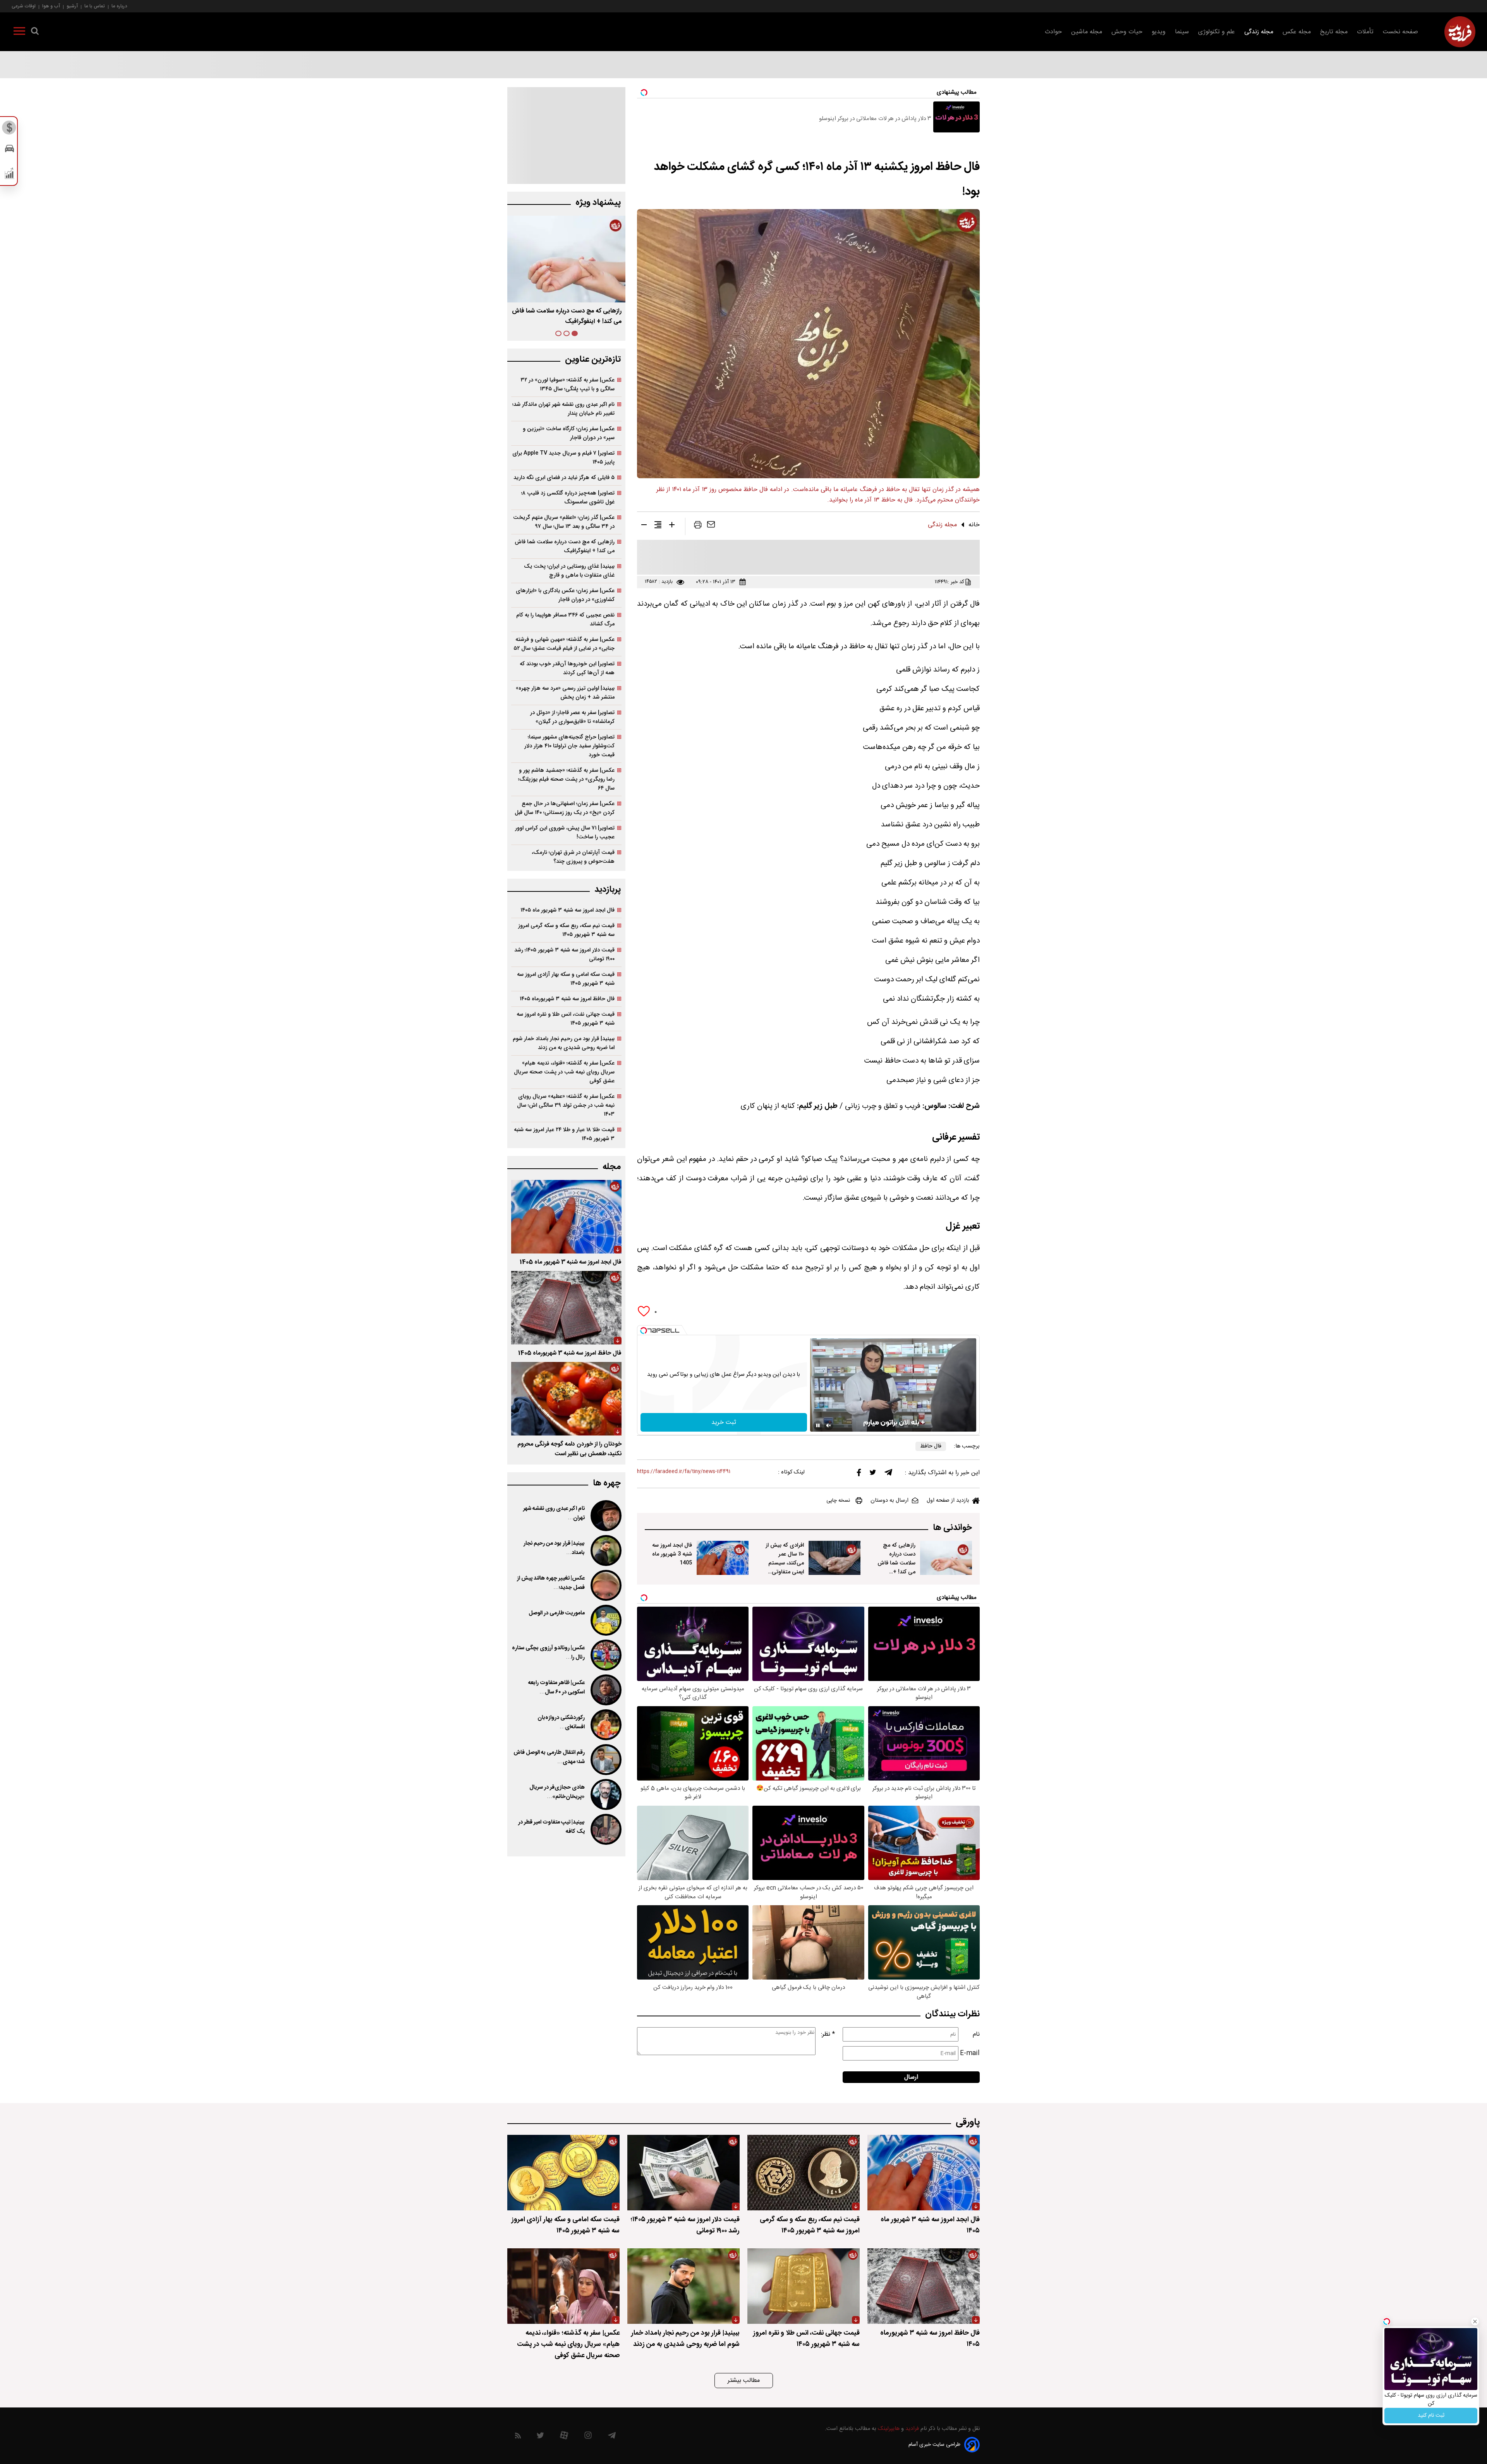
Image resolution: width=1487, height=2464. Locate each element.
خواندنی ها (952, 1528)
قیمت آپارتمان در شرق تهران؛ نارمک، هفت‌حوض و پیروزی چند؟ (573, 857)
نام (976, 2034)
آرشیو (72, 6)
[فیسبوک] (859, 1474)
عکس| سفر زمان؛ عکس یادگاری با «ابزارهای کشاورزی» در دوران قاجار (565, 595)
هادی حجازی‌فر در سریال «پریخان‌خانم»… (557, 1792)
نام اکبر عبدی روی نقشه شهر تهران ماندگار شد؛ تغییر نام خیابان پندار (563, 409)
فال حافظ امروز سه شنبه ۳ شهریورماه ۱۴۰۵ (567, 999)
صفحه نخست (1400, 32)
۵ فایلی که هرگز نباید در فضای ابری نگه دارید (564, 478)
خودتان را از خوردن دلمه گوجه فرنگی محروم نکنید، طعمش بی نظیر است (569, 1449)
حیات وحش (1127, 32)
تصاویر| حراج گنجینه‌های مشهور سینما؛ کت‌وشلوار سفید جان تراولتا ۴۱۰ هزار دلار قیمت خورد (569, 746)
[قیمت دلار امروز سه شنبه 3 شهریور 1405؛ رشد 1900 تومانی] (683, 2173)
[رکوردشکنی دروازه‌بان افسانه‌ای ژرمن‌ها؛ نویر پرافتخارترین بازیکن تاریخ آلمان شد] (605, 1725)
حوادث (1053, 32)
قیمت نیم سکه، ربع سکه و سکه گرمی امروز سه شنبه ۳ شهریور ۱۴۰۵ (566, 930)
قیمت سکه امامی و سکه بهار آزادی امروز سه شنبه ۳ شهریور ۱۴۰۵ (566, 979)
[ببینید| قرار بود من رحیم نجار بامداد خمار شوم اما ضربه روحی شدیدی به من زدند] (605, 1551)
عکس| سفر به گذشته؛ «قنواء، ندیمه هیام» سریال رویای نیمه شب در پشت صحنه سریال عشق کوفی (564, 1072)
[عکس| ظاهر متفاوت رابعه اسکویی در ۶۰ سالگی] (605, 1690)
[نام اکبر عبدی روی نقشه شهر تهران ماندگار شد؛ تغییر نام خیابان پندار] (605, 1516)
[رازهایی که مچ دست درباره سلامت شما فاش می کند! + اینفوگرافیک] (946, 1558)
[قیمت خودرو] (9, 150)
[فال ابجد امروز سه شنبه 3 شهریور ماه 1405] (723, 1558)
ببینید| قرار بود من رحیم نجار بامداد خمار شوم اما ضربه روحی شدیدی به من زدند (564, 1043)
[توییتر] (873, 1474)
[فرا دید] (1460, 32)
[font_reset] (658, 526)
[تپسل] (644, 1331)
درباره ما (119, 6)
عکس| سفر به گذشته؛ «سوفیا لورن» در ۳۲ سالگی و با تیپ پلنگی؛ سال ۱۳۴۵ (567, 385)
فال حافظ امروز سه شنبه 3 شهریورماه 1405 (570, 1353)
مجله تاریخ (1334, 32)
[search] (35, 33)
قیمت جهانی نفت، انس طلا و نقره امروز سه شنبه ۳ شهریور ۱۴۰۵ (566, 1019)
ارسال (911, 2077)
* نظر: (828, 2034)
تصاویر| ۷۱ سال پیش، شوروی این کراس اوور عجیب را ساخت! (565, 833)
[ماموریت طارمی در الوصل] (605, 1620)
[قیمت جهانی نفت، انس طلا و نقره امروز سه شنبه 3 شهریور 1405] (804, 2286)
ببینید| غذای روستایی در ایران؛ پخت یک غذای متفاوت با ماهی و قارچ (569, 571)
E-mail (970, 2053)
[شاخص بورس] (9, 175)
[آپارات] (564, 2437)
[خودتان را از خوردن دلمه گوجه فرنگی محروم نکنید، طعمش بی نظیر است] (566, 1399)
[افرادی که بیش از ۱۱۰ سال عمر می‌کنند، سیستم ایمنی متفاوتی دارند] (835, 1558)
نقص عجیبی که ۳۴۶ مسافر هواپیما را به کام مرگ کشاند (565, 620)
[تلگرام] (888, 1474)
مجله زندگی (1259, 32)
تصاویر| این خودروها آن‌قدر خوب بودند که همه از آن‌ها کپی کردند (567, 668)
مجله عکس (1297, 32)
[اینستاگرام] (588, 2437)
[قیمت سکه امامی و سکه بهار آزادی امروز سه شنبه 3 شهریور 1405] (563, 2173)
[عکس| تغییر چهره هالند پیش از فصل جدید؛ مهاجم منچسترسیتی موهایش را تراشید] (605, 1585)
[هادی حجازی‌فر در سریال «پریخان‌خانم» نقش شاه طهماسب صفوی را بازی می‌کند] (605, 1794)
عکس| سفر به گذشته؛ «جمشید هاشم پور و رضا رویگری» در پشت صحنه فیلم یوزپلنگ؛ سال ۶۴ (566, 779)
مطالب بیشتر (744, 2381)
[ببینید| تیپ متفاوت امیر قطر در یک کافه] (605, 1829)
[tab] (575, 333)
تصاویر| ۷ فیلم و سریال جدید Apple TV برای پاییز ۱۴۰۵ (563, 458)
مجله (612, 1167)
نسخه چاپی (838, 1501)
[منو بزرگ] (19, 33)
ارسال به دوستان (889, 1501)
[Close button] (1475, 2321)
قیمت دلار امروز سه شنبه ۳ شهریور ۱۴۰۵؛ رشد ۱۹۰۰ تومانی (564, 955)
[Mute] (829, 1425)
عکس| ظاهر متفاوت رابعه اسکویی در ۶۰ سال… (556, 1688)
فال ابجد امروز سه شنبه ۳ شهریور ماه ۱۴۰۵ (569, 311)
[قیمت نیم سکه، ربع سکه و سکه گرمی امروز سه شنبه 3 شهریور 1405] (804, 2173)
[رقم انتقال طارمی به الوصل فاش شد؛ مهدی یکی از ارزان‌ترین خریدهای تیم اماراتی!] (605, 1760)
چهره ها (607, 1483)
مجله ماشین (1087, 32)
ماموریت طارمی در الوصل (557, 1613)
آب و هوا (51, 6)
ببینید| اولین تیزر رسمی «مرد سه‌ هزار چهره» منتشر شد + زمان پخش (565, 693)
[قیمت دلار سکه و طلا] (9, 130)
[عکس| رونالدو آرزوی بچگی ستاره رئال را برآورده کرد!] (605, 1655)
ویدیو (1159, 32)
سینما (1182, 32)
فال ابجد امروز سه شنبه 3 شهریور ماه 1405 (672, 1554)
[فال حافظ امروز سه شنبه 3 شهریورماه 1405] (566, 1308)
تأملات (1365, 32)
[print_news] (698, 526)
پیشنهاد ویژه (598, 203)
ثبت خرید (724, 1423)
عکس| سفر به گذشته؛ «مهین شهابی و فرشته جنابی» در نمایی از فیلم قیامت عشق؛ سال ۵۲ (564, 644)
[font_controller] (672, 526)
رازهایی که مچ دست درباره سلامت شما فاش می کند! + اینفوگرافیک (896, 1563)
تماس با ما (95, 6)
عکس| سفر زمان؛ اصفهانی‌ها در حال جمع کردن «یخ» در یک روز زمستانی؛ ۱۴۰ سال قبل (565, 808)
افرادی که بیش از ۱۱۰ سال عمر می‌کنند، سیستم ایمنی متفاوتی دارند (785, 1563)
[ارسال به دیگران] (711, 526)
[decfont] (644, 526)
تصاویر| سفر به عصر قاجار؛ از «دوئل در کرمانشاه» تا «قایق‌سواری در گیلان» (572, 717)
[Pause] (818, 1425)
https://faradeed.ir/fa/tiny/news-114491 (684, 1472)
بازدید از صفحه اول (948, 1501)
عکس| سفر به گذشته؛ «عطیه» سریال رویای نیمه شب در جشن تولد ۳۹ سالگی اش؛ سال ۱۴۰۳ (566, 1105)
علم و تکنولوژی (1217, 32)
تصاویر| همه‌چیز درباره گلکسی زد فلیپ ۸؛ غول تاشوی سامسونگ (568, 498)
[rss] (518, 2437)
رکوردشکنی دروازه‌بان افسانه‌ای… (561, 1722)
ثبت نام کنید (1431, 2416)
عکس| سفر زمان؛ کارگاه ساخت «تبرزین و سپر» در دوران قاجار (569, 433)
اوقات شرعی (24, 6)
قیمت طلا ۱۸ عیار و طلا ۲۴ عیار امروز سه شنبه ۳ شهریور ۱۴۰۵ (564, 1134)
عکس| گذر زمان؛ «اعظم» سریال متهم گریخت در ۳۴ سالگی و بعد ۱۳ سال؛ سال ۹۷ (564, 522)
